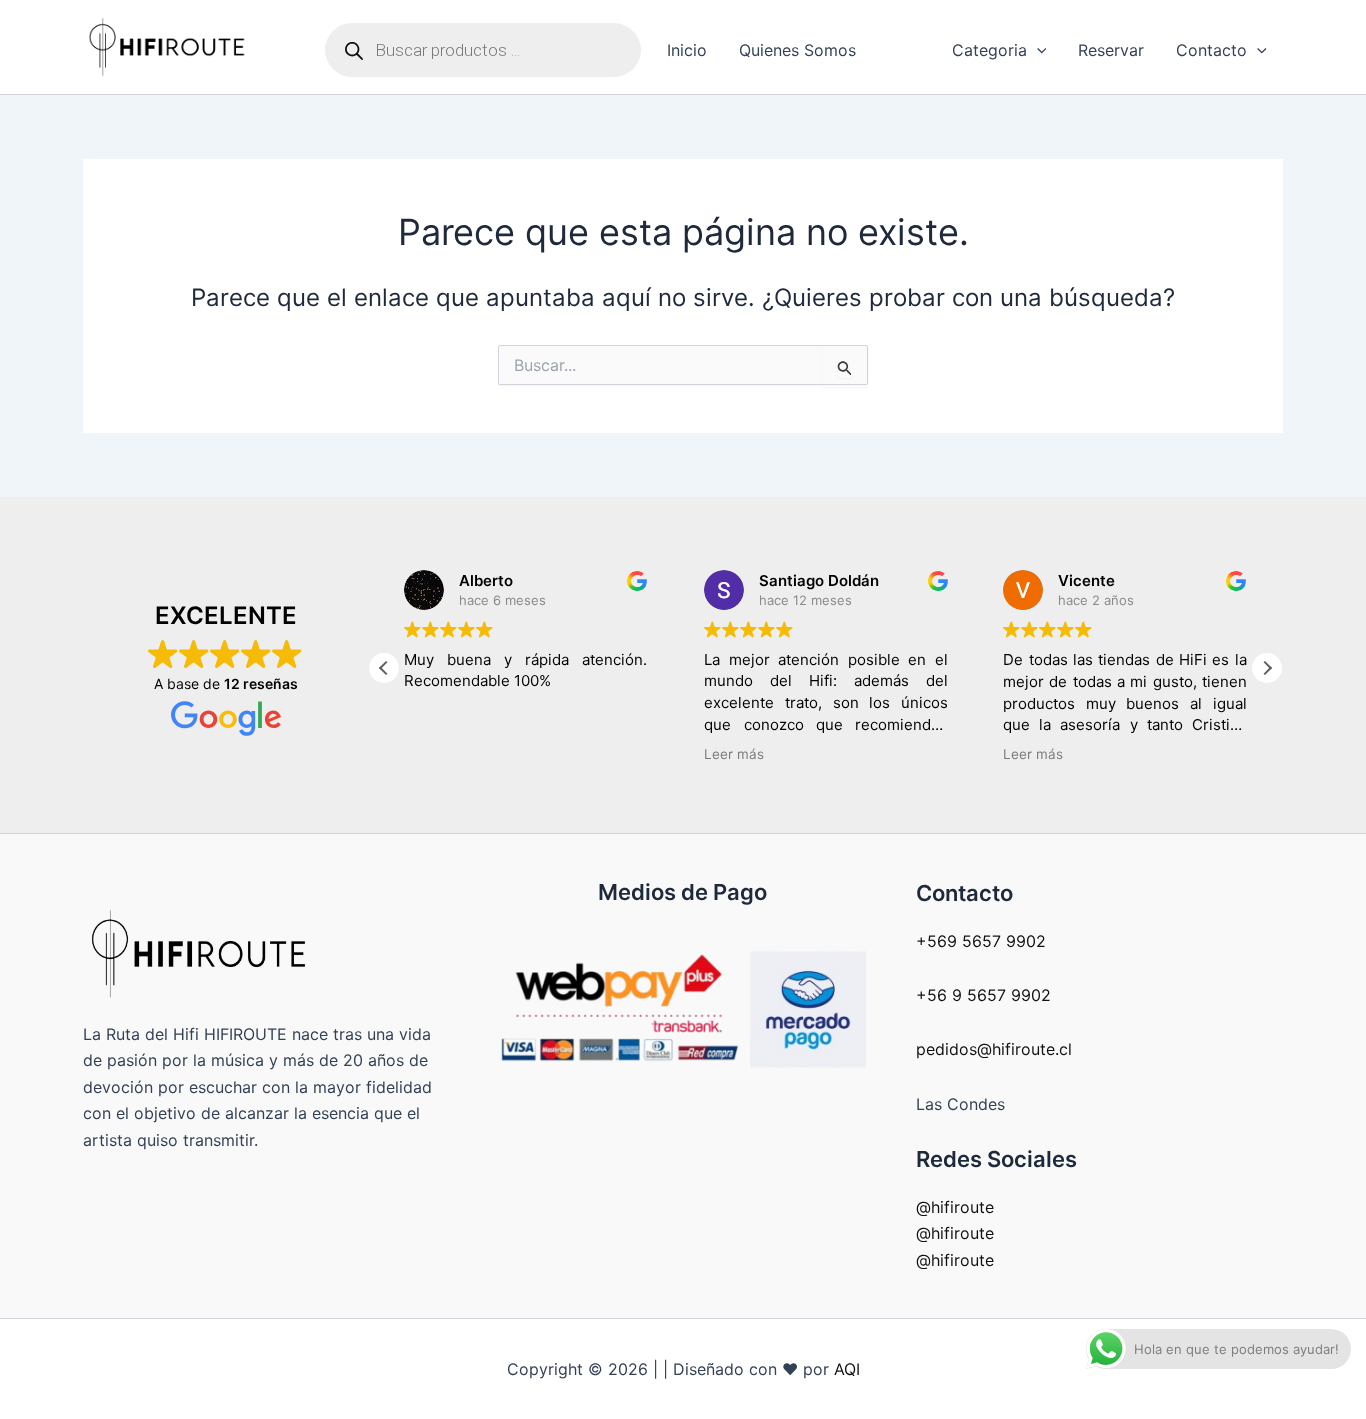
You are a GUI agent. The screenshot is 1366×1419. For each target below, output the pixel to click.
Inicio (687, 50)
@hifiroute (955, 1207)
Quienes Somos (797, 50)
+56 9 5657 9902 (983, 995)
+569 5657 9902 (981, 941)
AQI (847, 1369)
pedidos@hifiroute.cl (994, 1049)
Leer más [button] (734, 754)
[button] (1037, 50)
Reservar (1111, 50)
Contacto (1211, 50)
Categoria (989, 50)
